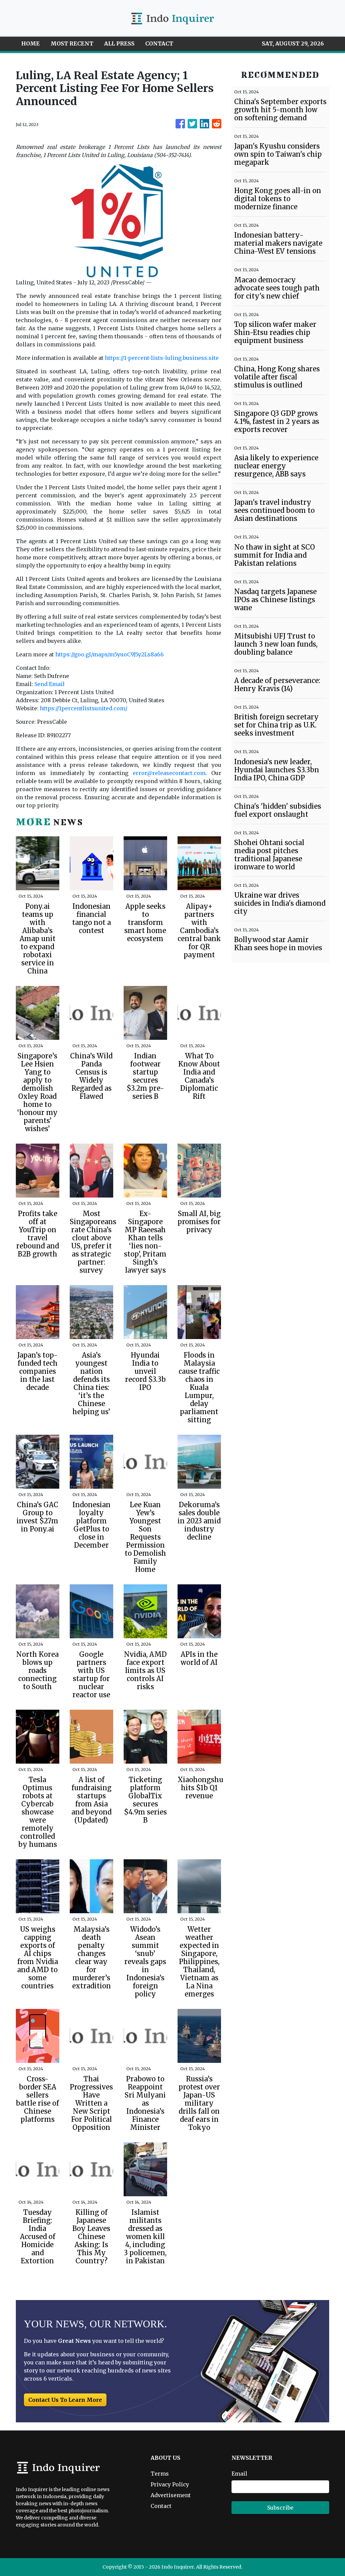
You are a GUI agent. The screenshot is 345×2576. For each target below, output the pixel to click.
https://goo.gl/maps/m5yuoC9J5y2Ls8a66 (109, 654)
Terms (160, 2474)
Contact (161, 2506)
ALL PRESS (119, 43)
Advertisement (171, 2495)
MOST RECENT (72, 43)
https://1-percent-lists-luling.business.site (162, 358)
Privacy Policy (170, 2484)
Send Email (50, 684)
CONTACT (159, 43)
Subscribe (280, 2508)
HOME (30, 43)
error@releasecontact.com (169, 773)
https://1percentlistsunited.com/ (84, 708)
